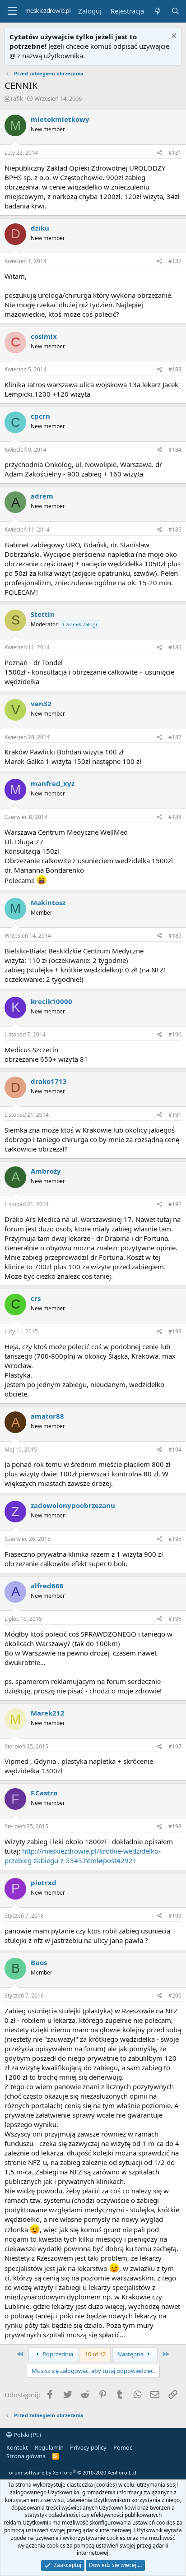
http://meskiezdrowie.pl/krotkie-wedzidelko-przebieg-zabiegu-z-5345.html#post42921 (83, 1856)
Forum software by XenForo (72, 2472)
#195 (175, 1539)
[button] (12, 11)
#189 (175, 936)
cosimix (44, 336)
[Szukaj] (175, 11)
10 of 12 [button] (95, 2354)
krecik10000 (51, 1001)
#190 (175, 1034)
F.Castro (44, 1793)
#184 (175, 450)
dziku (40, 228)
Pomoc (123, 2447)
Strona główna (26, 2456)
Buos (39, 1962)
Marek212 (48, 1713)
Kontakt (17, 2447)
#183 (175, 369)
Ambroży (46, 1171)
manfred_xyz (53, 783)
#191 (175, 1115)
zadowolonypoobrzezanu (73, 1505)
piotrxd (44, 1882)
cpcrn (40, 416)
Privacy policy (88, 2447)
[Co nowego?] (157, 11)
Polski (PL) (27, 2435)
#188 (175, 817)
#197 (175, 1746)
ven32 (41, 703)
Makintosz (48, 902)
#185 (175, 530)
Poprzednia (57, 2354)
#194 (175, 1450)
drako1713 (49, 1081)
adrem (42, 496)
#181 (175, 153)
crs (36, 1298)
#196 (175, 1619)
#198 (175, 1826)
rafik (17, 98)
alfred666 (47, 1586)
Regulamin (49, 2447)
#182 (175, 261)
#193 (175, 1331)
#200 (175, 1996)
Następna (131, 2354)
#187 (175, 737)
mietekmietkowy (60, 119)
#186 (175, 647)
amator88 (47, 1416)
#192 (175, 1204)
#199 (175, 1916)
